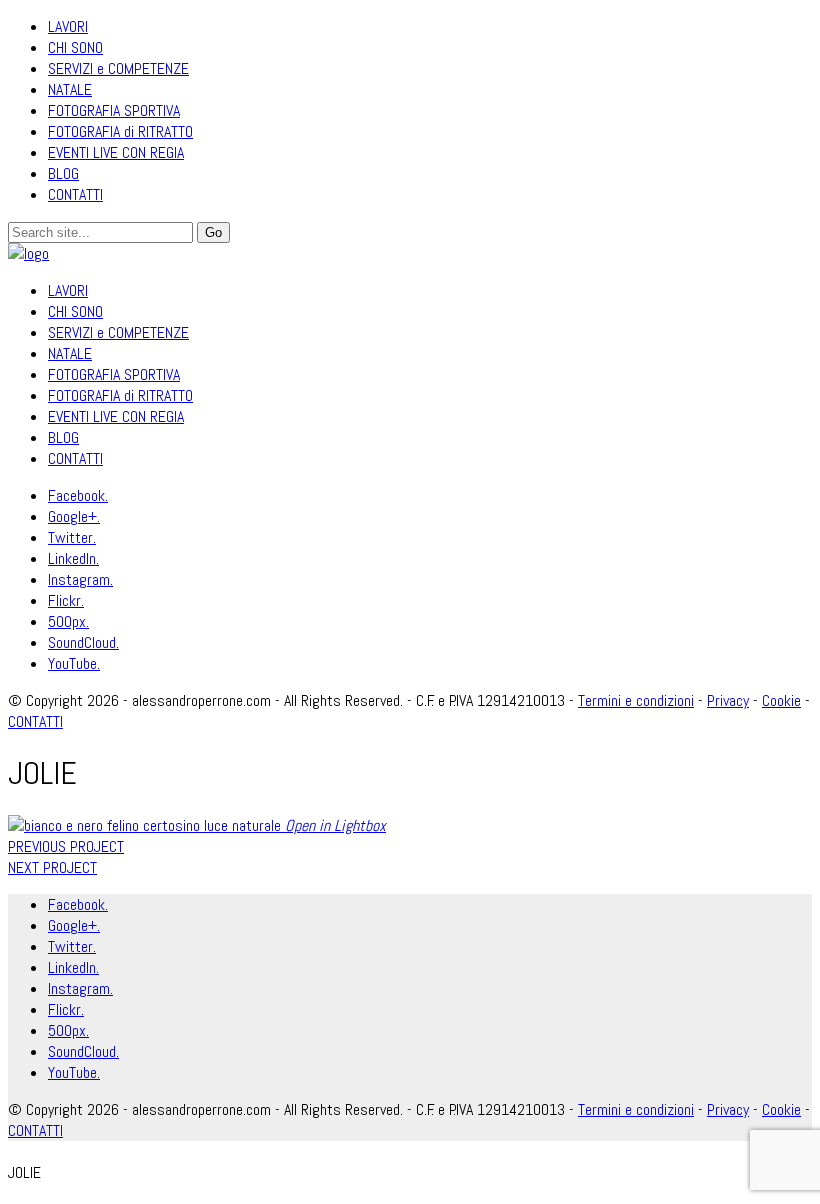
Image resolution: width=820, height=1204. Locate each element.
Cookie (781, 700)
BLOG (63, 173)
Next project (52, 867)
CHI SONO (75, 47)
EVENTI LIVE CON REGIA (116, 152)
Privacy (728, 700)
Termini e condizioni (636, 700)
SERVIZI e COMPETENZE (118, 68)
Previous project (66, 846)
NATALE (70, 89)
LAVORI (68, 26)
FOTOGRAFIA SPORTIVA (114, 110)
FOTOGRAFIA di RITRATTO (120, 131)
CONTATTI (75, 194)
